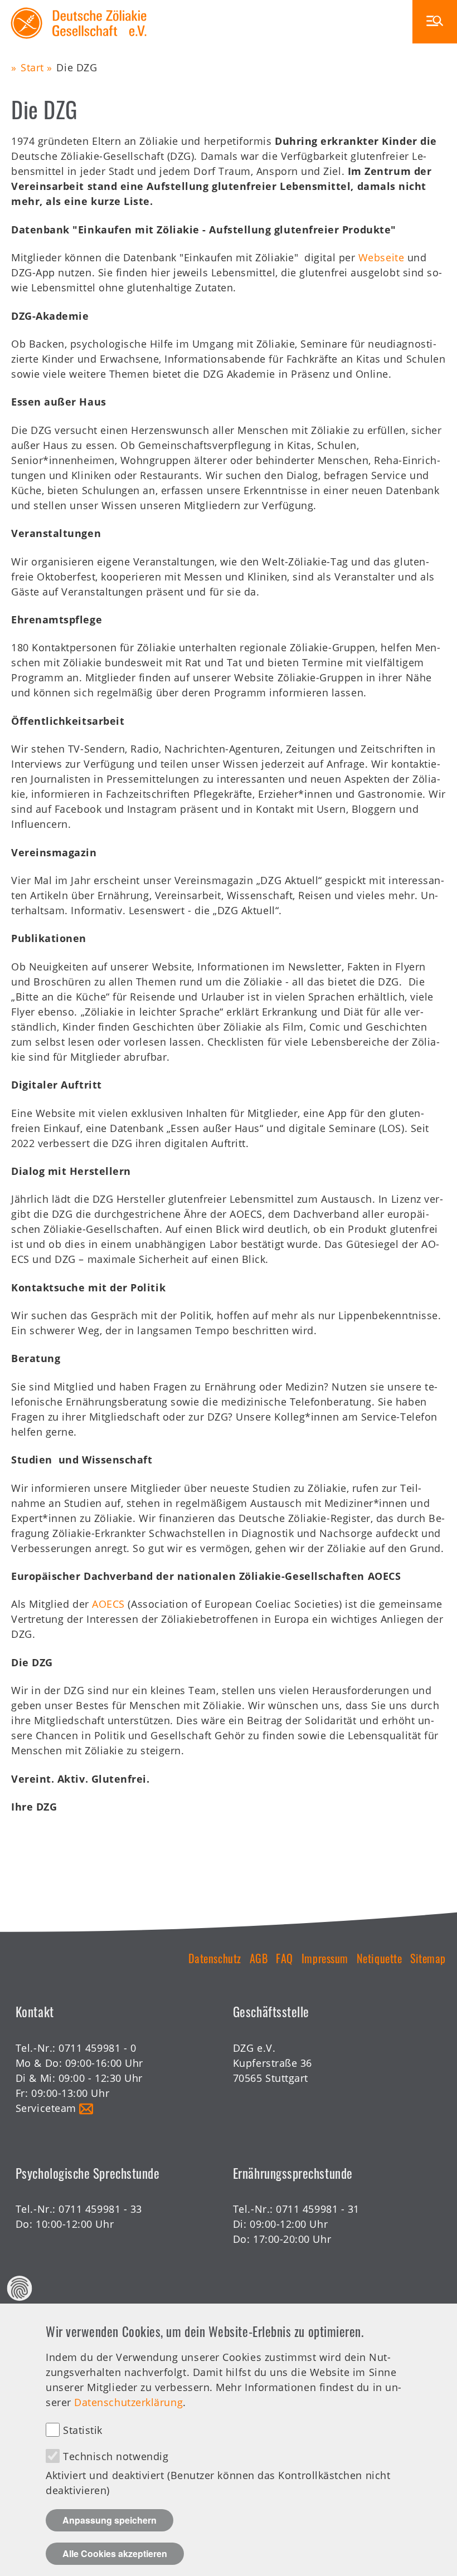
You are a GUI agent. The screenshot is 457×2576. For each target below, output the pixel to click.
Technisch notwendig (116, 2456)
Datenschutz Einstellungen (20, 2288)
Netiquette (379, 1958)
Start (32, 67)
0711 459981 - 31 (318, 2209)
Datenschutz (215, 1958)
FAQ (285, 1958)
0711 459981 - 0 (97, 2048)
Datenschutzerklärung (128, 2402)
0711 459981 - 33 (100, 2209)
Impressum (325, 1958)
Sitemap (428, 1958)
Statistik (83, 2430)
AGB (259, 1958)
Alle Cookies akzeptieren (115, 2553)
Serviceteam (46, 2108)
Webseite (381, 257)
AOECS (108, 1604)
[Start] (79, 7)
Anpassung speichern (110, 2520)
